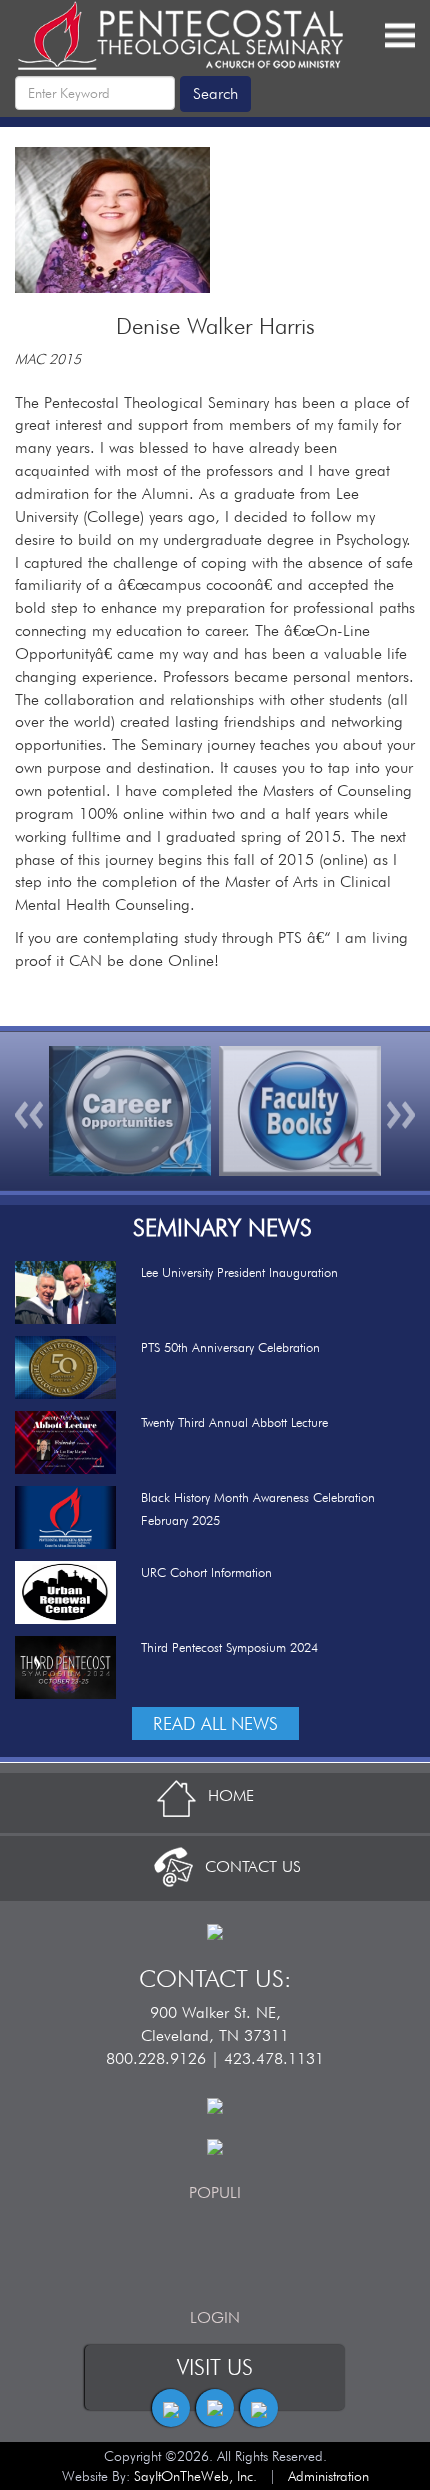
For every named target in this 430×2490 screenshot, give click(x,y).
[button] (30, 1111)
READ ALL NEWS (215, 1723)
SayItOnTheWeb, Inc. (195, 2476)
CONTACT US (253, 1866)
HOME (231, 1795)
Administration (328, 2476)
